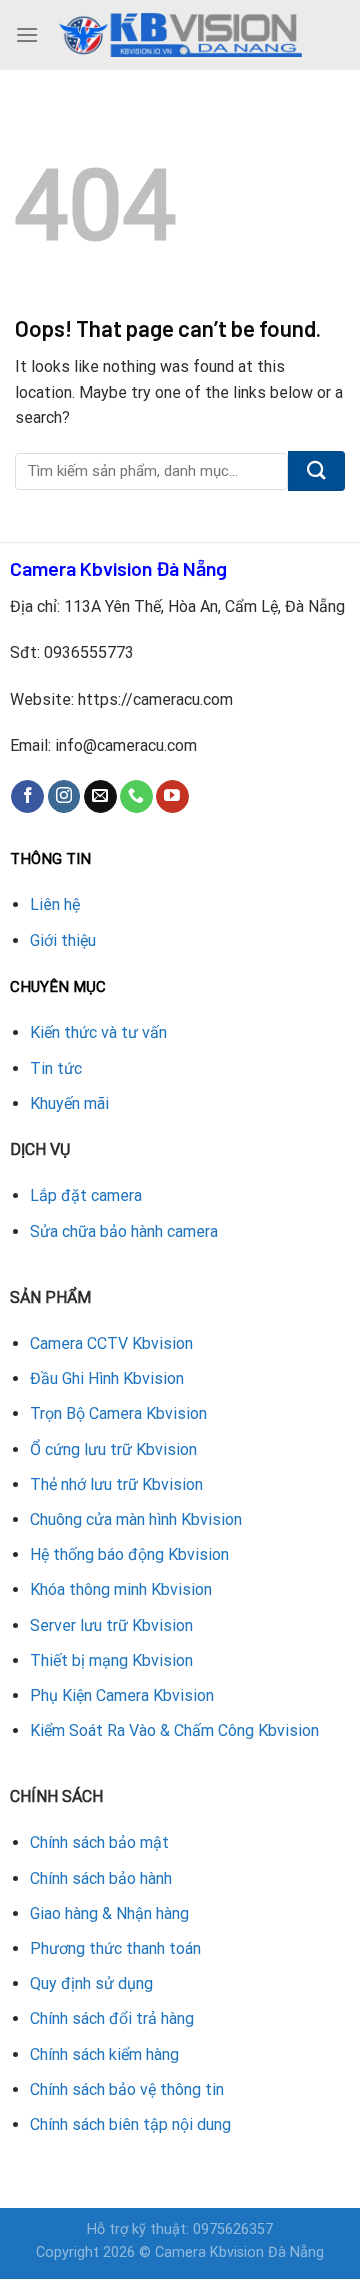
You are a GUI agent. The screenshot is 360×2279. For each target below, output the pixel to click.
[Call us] (136, 797)
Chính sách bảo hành (101, 1878)
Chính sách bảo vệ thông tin (127, 2089)
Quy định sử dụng (91, 1983)
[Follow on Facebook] (27, 797)
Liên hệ (55, 904)
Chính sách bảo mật (99, 1842)
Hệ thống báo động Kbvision (129, 1554)
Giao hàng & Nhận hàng (109, 1913)
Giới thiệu (63, 940)
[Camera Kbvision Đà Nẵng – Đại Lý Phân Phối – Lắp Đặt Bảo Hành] (180, 35)
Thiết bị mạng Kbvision (111, 1660)
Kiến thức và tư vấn (98, 1032)
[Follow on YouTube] (172, 797)
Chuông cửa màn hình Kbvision (136, 1519)
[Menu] (27, 34)
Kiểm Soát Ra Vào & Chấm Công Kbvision (174, 1730)
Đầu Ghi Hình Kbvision (107, 1378)
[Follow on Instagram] (64, 797)
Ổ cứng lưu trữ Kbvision (113, 1449)
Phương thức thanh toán (115, 1948)
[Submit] (316, 471)
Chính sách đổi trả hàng (112, 2018)
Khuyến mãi (69, 1103)
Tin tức (56, 1068)
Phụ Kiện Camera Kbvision (122, 1695)
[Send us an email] (100, 797)
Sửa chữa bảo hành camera (124, 1231)
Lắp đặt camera (86, 1195)
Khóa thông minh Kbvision (121, 1589)
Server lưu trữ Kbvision (111, 1625)
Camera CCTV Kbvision (111, 1343)
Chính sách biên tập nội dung (130, 2124)
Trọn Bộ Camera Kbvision (118, 1413)
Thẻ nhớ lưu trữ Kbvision (116, 1484)
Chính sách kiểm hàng (104, 2054)
